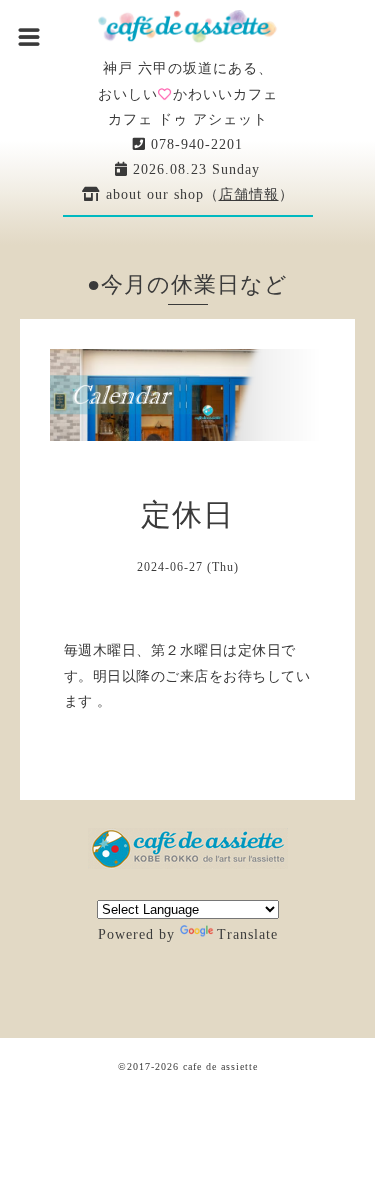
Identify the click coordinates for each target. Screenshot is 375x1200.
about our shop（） (197, 194)
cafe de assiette (220, 1066)
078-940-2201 (194, 144)
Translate (247, 934)
